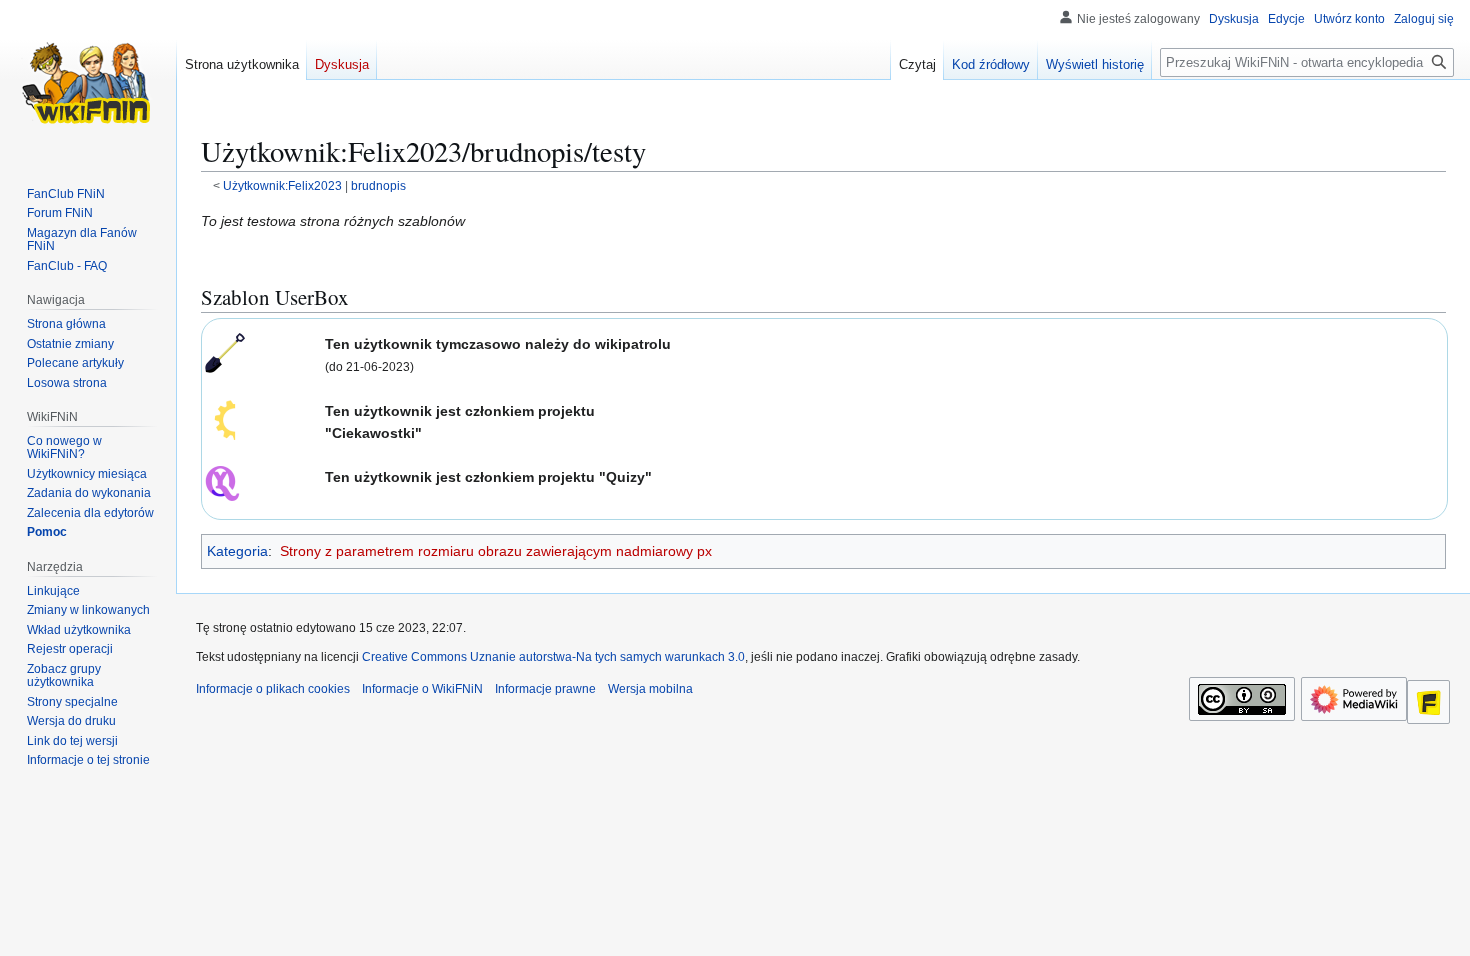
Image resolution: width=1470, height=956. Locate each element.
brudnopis (378, 185)
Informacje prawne (545, 689)
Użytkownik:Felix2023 (282, 185)
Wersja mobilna (650, 689)
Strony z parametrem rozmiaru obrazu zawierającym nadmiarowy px (496, 551)
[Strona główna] (88, 80)
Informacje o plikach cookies (273, 689)
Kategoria (237, 551)
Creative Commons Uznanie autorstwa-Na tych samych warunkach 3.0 (553, 657)
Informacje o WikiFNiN (422, 689)
